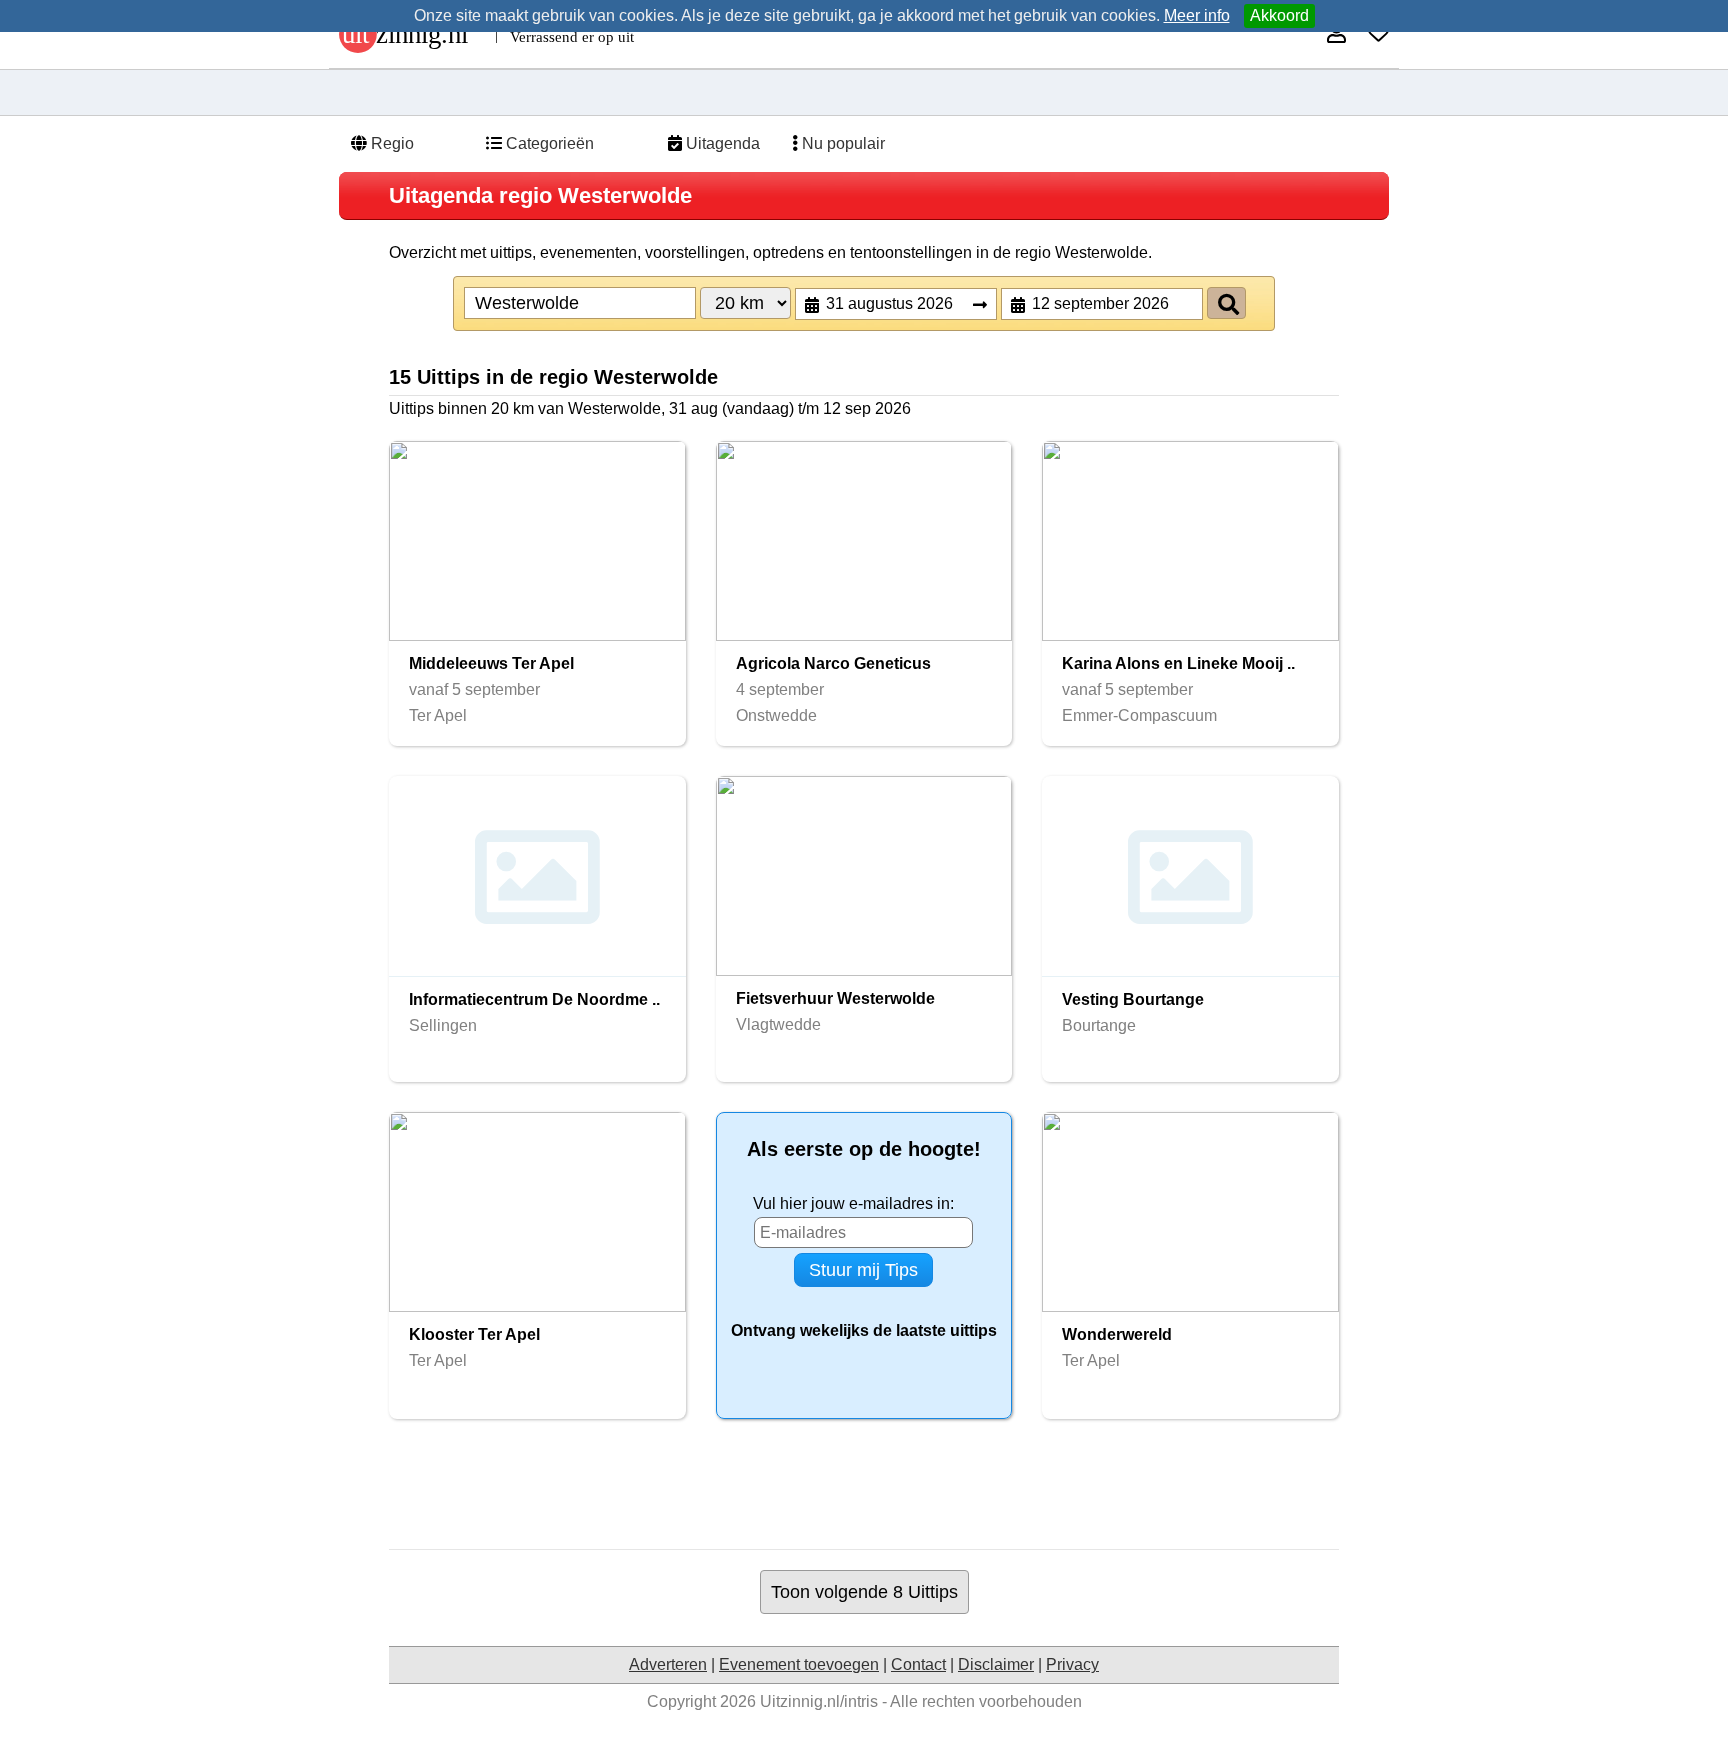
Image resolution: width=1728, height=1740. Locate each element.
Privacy (1072, 1664)
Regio (390, 143)
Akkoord (1279, 15)
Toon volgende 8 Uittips (864, 1591)
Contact (918, 1664)
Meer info (1197, 15)
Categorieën (548, 143)
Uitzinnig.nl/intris (819, 1701)
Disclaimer (996, 1664)
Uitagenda (721, 143)
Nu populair (841, 143)
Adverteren (668, 1664)
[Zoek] (1226, 303)
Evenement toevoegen (799, 1664)
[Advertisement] (864, 1484)
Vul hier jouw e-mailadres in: (853, 1203)
